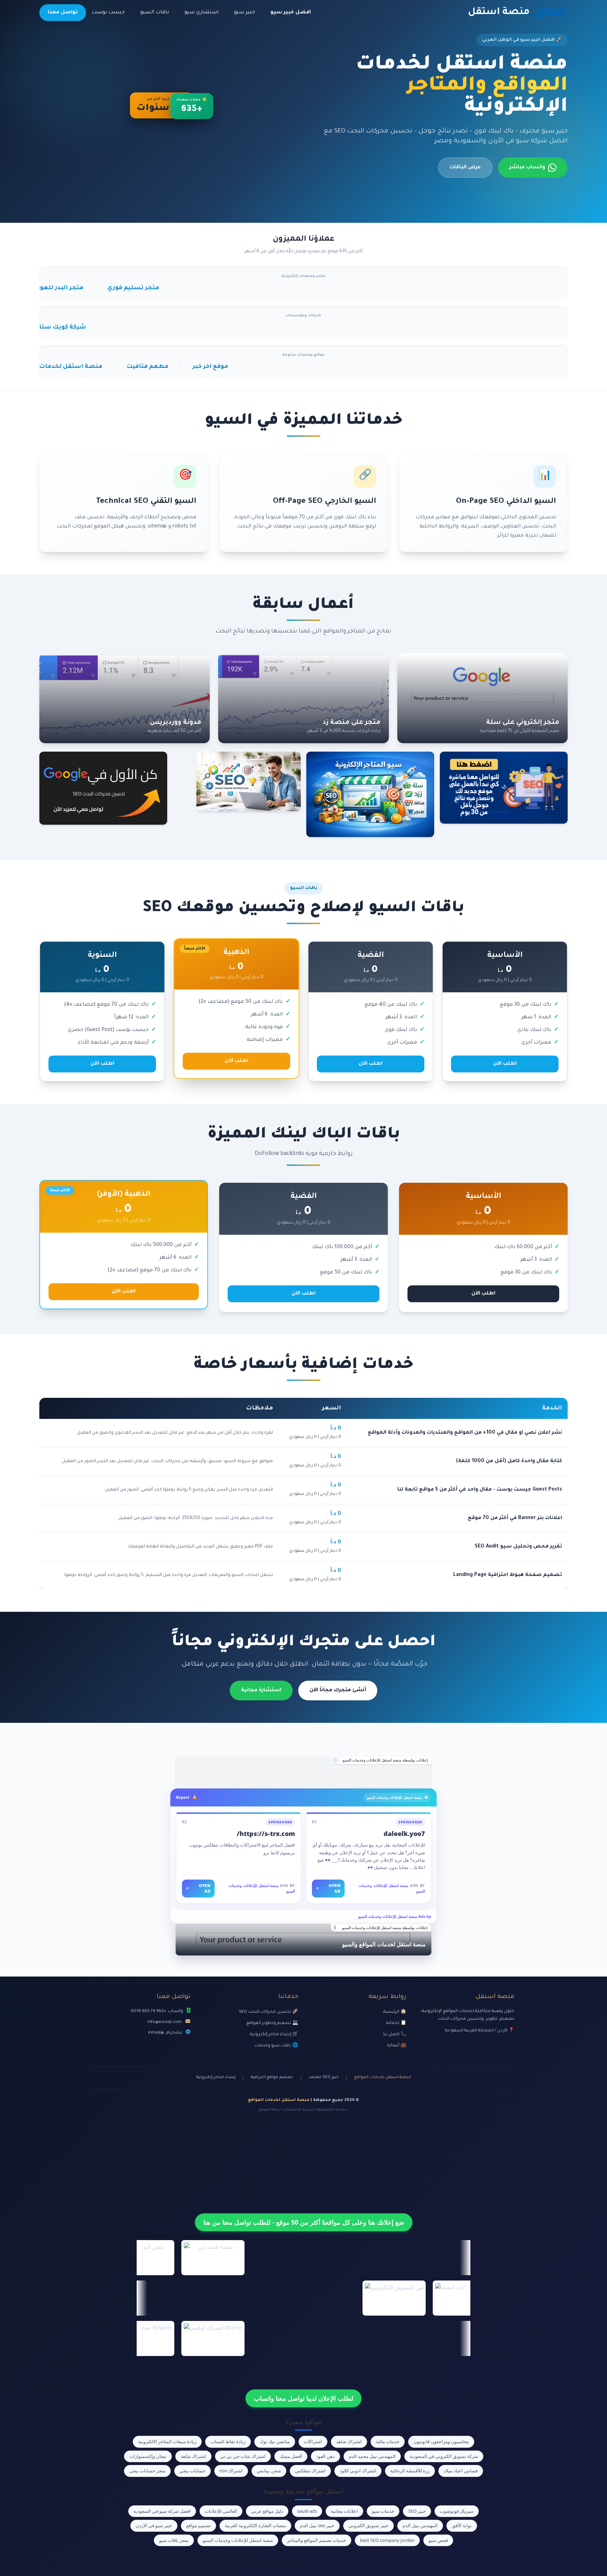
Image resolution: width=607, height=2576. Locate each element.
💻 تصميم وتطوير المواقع (272, 2023)
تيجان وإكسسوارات (148, 2456)
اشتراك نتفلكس (310, 2471)
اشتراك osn (231, 2471)
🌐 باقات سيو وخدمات (276, 2046)
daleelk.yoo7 (404, 1834)
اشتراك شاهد (349, 2441)
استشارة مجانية (261, 1691)
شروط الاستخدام (299, 2110)
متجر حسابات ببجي (147, 2471)
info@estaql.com (165, 2022)
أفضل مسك (291, 2456)
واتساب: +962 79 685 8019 (157, 2011)
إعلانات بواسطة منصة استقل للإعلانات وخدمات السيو (385, 1760)
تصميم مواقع (198, 2525)
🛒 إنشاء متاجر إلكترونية (274, 2035)
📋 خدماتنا (396, 2023)
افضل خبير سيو (291, 13)
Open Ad (328, 1888)
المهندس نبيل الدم (420, 2525)
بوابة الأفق (462, 2525)
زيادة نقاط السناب (228, 2441)
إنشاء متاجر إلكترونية (216, 2078)
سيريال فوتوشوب (457, 2511)
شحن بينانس (269, 2471)
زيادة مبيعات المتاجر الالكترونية (167, 2441)
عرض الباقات (465, 168)
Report (183, 1797)
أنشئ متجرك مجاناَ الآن (338, 1691)
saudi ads (307, 2511)
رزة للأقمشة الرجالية (410, 2471)
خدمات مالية (388, 2441)
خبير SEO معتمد (324, 2078)
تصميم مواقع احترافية (272, 2078)
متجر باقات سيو (174, 2540)
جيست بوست (108, 13)
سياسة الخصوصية (333, 2110)
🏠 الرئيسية (395, 2012)
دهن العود (325, 2456)
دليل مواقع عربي (267, 2511)
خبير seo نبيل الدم (317, 2525)
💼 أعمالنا (397, 2046)
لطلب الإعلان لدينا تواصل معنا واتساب (303, 2398)
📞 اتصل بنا (395, 2035)
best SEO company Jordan (387, 2540)
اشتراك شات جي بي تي (243, 2456)
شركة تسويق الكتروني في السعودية (444, 2456)
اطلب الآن (505, 1064)
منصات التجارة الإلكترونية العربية (255, 2525)
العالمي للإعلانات (221, 2511)
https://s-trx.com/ (266, 1834)
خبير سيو (244, 13)
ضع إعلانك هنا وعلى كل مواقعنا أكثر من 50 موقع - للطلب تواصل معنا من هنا (304, 2222)
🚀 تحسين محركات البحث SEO (269, 2012)
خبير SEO (417, 2511)
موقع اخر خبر (93, 367)
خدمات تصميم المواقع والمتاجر (316, 2540)
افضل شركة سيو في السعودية (162, 2511)
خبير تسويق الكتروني (368, 2525)
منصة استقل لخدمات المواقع (383, 2078)
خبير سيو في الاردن (154, 2525)
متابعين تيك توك (275, 2441)
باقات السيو (155, 13)
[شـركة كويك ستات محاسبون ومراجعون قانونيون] (303, 1772)
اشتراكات (313, 2441)
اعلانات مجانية (344, 2511)
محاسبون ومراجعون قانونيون (441, 2441)
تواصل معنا (63, 13)
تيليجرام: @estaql (165, 2033)
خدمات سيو (383, 2511)
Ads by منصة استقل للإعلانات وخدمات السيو (395, 1916)
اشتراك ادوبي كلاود (358, 2471)
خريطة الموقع (270, 2110)
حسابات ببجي (192, 2471)
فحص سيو (438, 2540)
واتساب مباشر (527, 168)
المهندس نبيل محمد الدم (372, 2456)
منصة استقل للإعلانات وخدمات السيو (238, 2540)
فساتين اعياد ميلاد (461, 2471)
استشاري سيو (201, 13)
